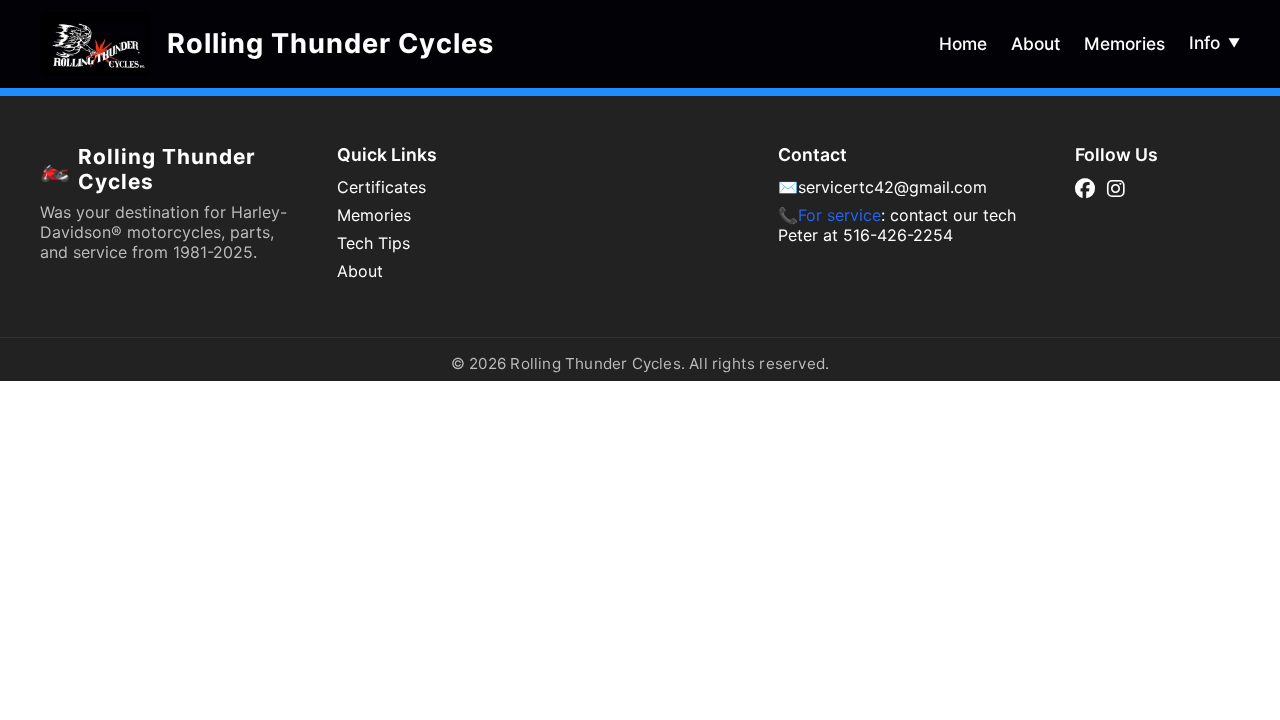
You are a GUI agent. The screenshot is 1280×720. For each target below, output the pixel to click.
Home (963, 43)
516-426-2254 (898, 235)
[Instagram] (1116, 189)
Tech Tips (373, 243)
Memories (1124, 43)
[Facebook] (1085, 189)
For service (839, 215)
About (1035, 43)
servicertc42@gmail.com (892, 187)
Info (1214, 42)
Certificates (381, 187)
